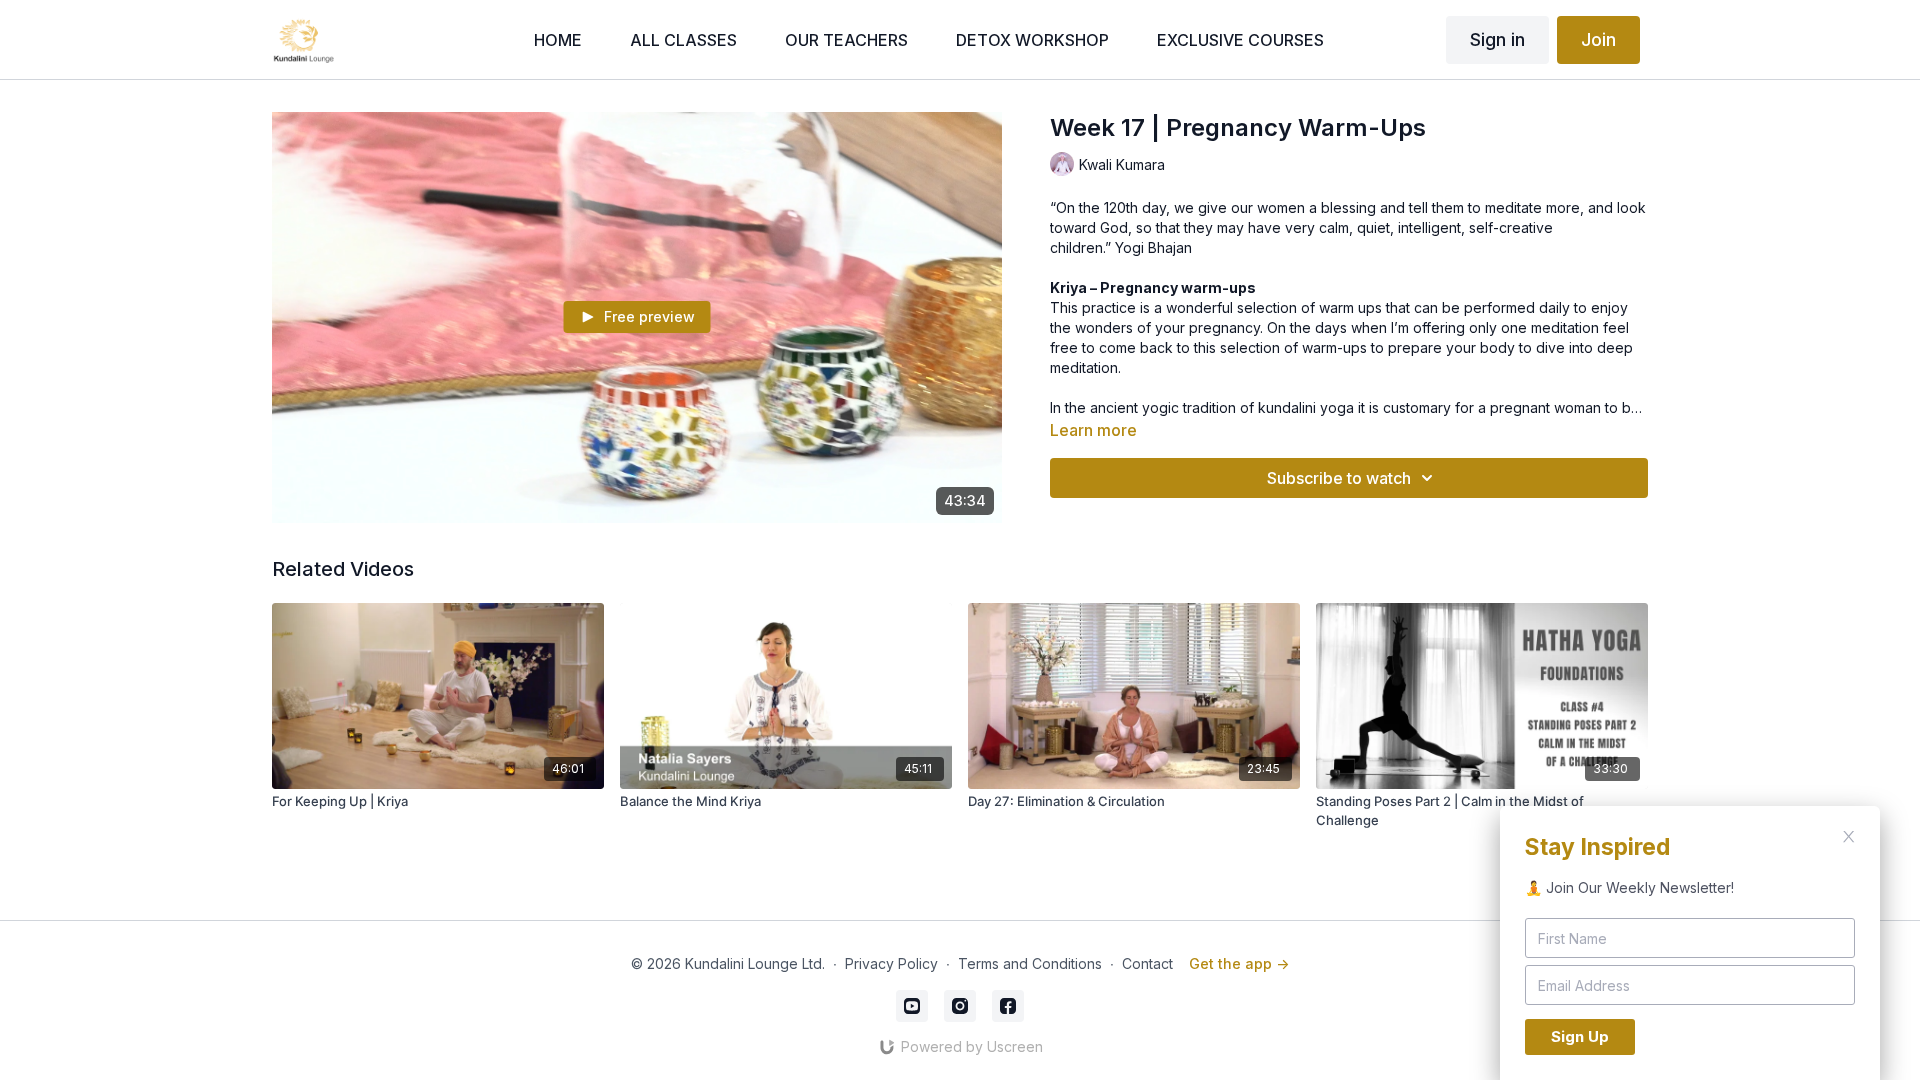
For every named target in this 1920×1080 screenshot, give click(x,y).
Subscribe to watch (1339, 478)
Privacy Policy (891, 963)
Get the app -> (1239, 963)
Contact (1147, 963)
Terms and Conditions (1030, 963)
